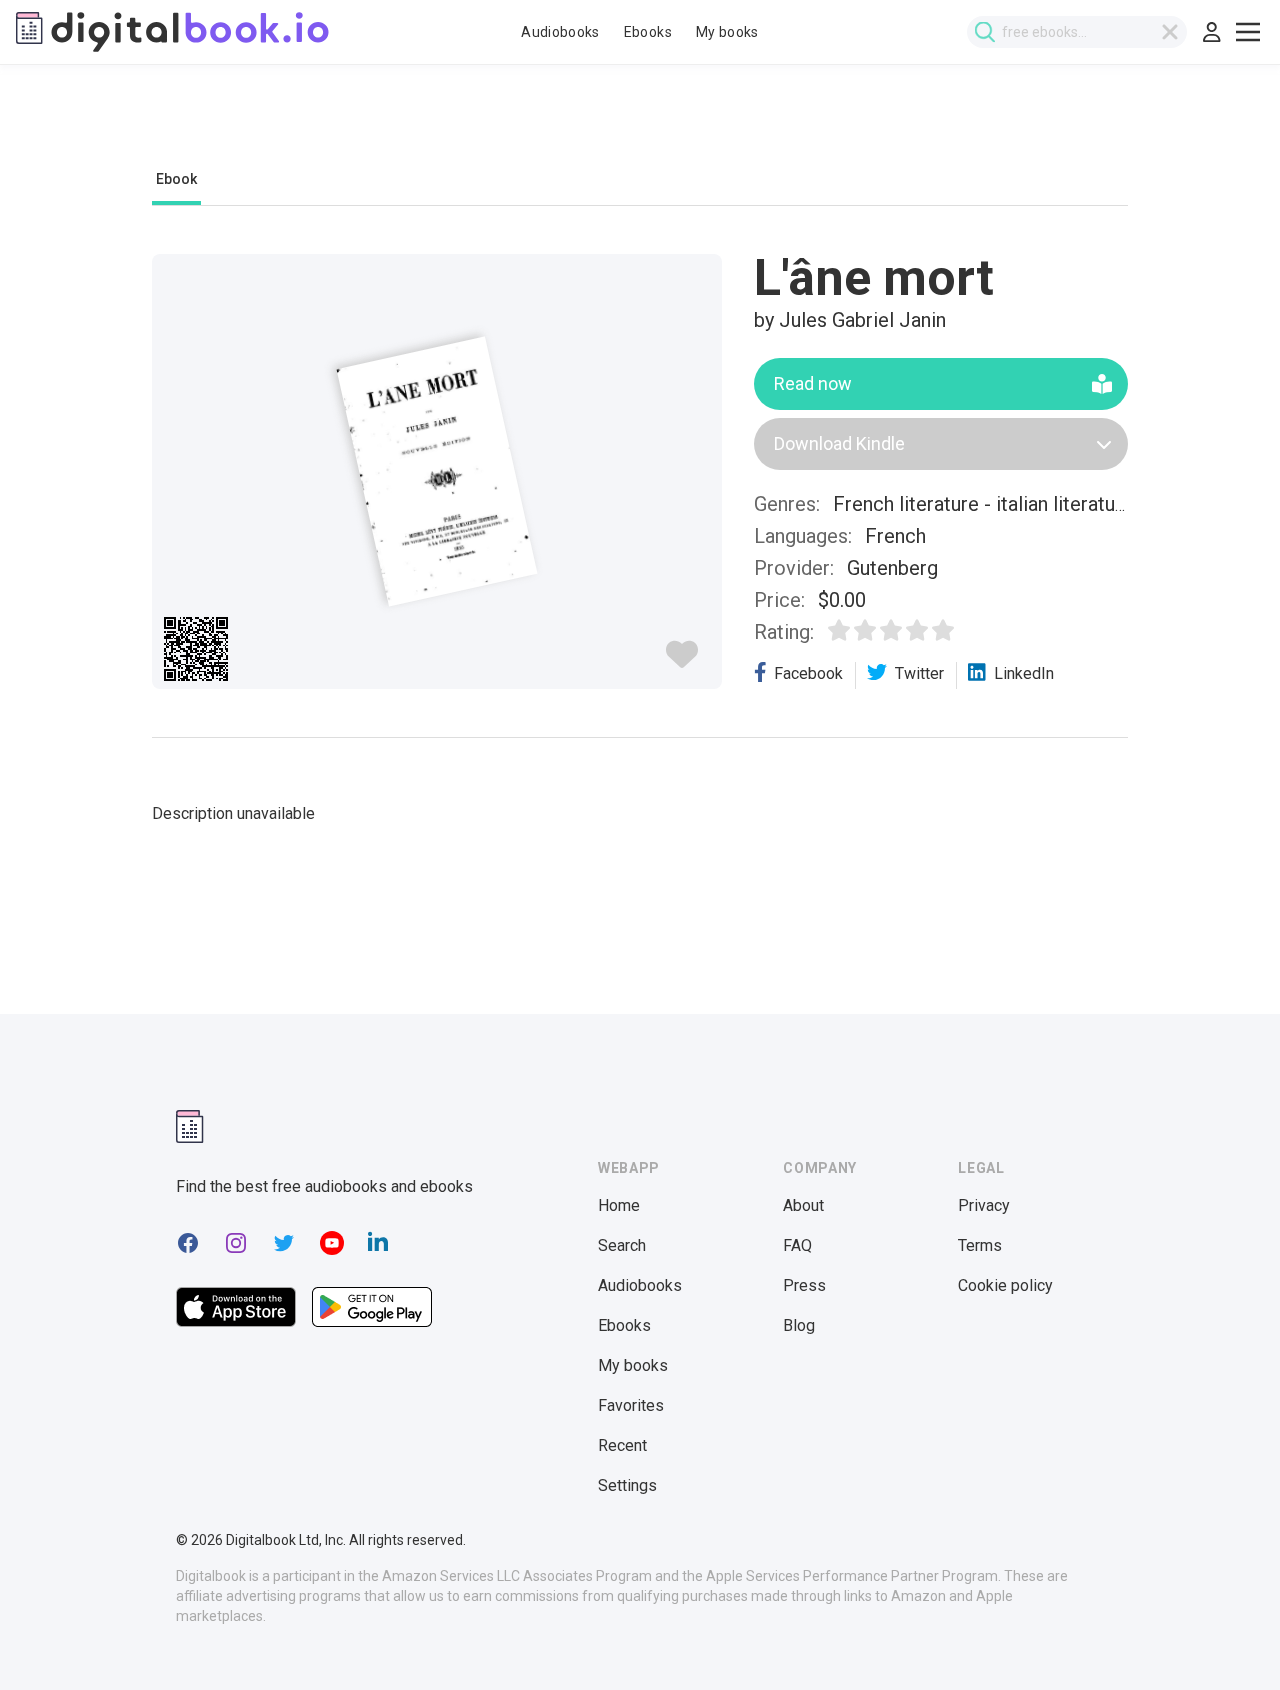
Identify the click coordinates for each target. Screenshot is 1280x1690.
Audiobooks (560, 32)
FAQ (797, 1245)
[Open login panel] (1212, 32)
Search (622, 1245)
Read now (813, 383)
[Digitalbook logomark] (190, 1126)
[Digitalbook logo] (172, 32)
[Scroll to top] (1228, 1638)
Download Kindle (839, 443)
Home (619, 1205)
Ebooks (648, 32)
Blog (799, 1325)
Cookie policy (1005, 1285)
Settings (627, 1485)
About (803, 1205)
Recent (622, 1445)
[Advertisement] (640, 127)
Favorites (631, 1405)
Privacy (984, 1205)
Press (804, 1285)
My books (727, 32)
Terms (980, 1245)
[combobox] (1077, 32)
